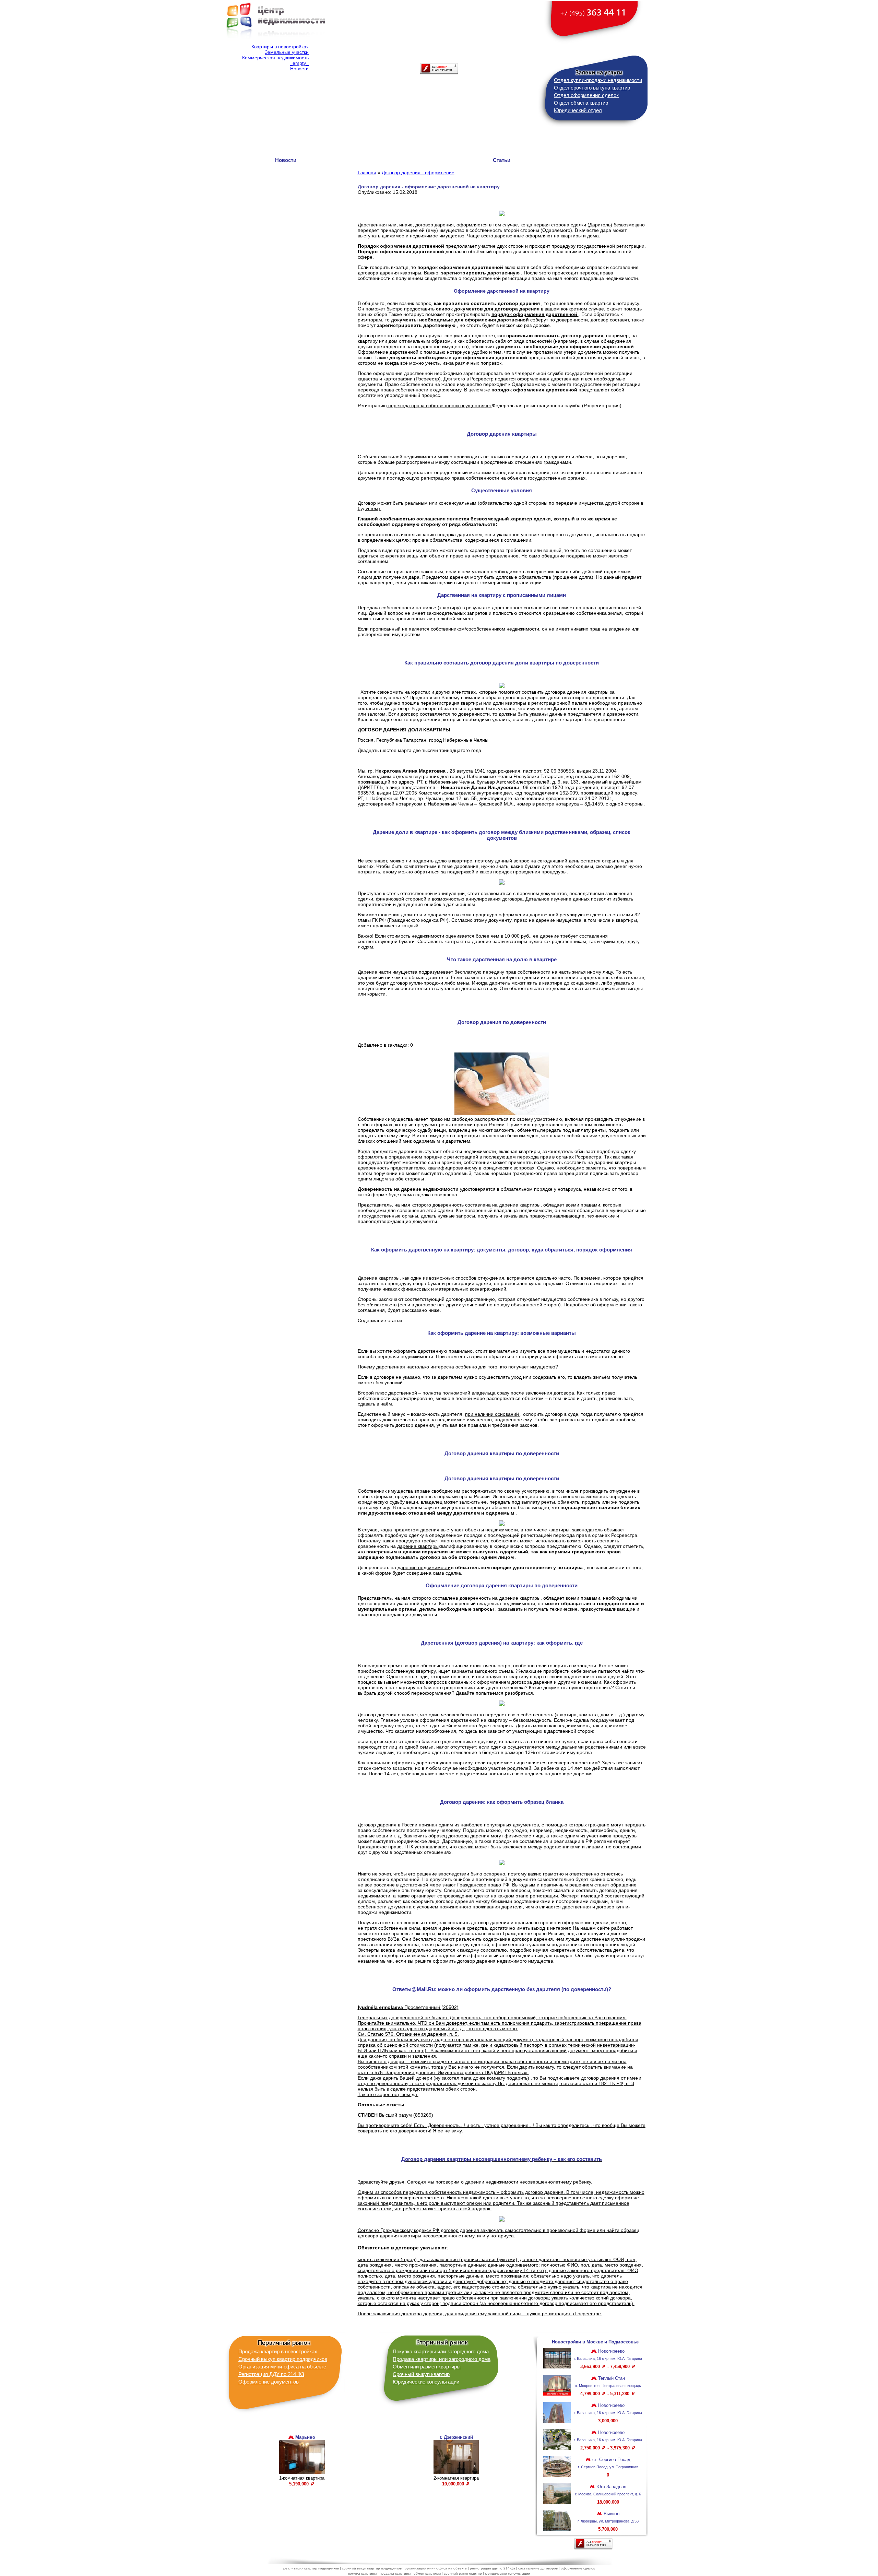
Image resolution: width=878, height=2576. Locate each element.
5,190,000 (300, 2484)
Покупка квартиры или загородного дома (441, 2351)
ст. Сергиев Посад (611, 2460)
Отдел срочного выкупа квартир (592, 88)
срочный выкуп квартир (463, 2573)
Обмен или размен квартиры (427, 2367)
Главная (367, 173)
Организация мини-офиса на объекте (282, 2367)
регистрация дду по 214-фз (493, 2568)
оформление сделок (578, 2568)
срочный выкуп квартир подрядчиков (372, 2568)
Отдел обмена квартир (581, 103)
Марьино (305, 2437)
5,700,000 (608, 2529)
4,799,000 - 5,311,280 (606, 2394)
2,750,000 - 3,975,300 (606, 2448)
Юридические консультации (426, 2382)
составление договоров (538, 2568)
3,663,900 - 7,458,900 (606, 2367)
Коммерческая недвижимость (275, 58)
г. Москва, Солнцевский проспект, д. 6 (608, 2494)
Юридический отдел (578, 110)
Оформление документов (269, 2382)
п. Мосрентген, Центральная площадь (608, 2386)
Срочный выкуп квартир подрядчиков (283, 2359)
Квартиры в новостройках (280, 47)
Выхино (611, 2514)
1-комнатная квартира (302, 2478)
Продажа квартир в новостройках (278, 2351)
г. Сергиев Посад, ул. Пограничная (608, 2467)
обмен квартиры (428, 2573)
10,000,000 (454, 2484)
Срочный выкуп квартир (421, 2374)
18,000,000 (608, 2502)
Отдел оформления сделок (586, 95)
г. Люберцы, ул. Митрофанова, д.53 (608, 2521)
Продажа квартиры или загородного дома (442, 2359)
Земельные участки (287, 52)
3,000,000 (608, 2421)
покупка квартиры (363, 2573)
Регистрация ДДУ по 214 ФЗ (271, 2374)
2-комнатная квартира (456, 2478)
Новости (299, 69)
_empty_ (299, 63)
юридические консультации (508, 2573)
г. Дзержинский (456, 2437)
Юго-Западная (611, 2487)
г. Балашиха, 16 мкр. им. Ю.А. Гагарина (608, 2359)
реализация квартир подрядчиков (312, 2568)
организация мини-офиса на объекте (436, 2568)
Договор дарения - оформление (418, 173)
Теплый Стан (611, 2378)
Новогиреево (611, 2351)
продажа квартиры (396, 2573)
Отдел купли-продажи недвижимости (598, 80)
